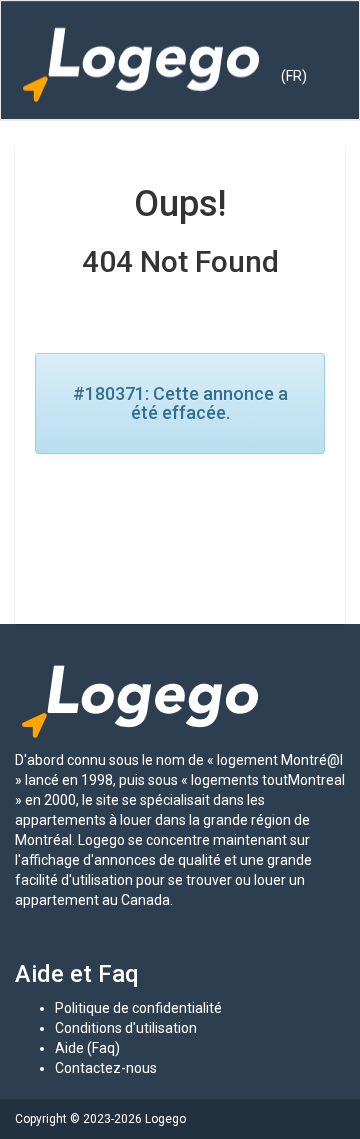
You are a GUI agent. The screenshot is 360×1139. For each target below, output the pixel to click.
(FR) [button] (294, 76)
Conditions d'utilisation (126, 1028)
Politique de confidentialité (138, 1008)
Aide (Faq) (87, 1048)
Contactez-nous (106, 1068)
